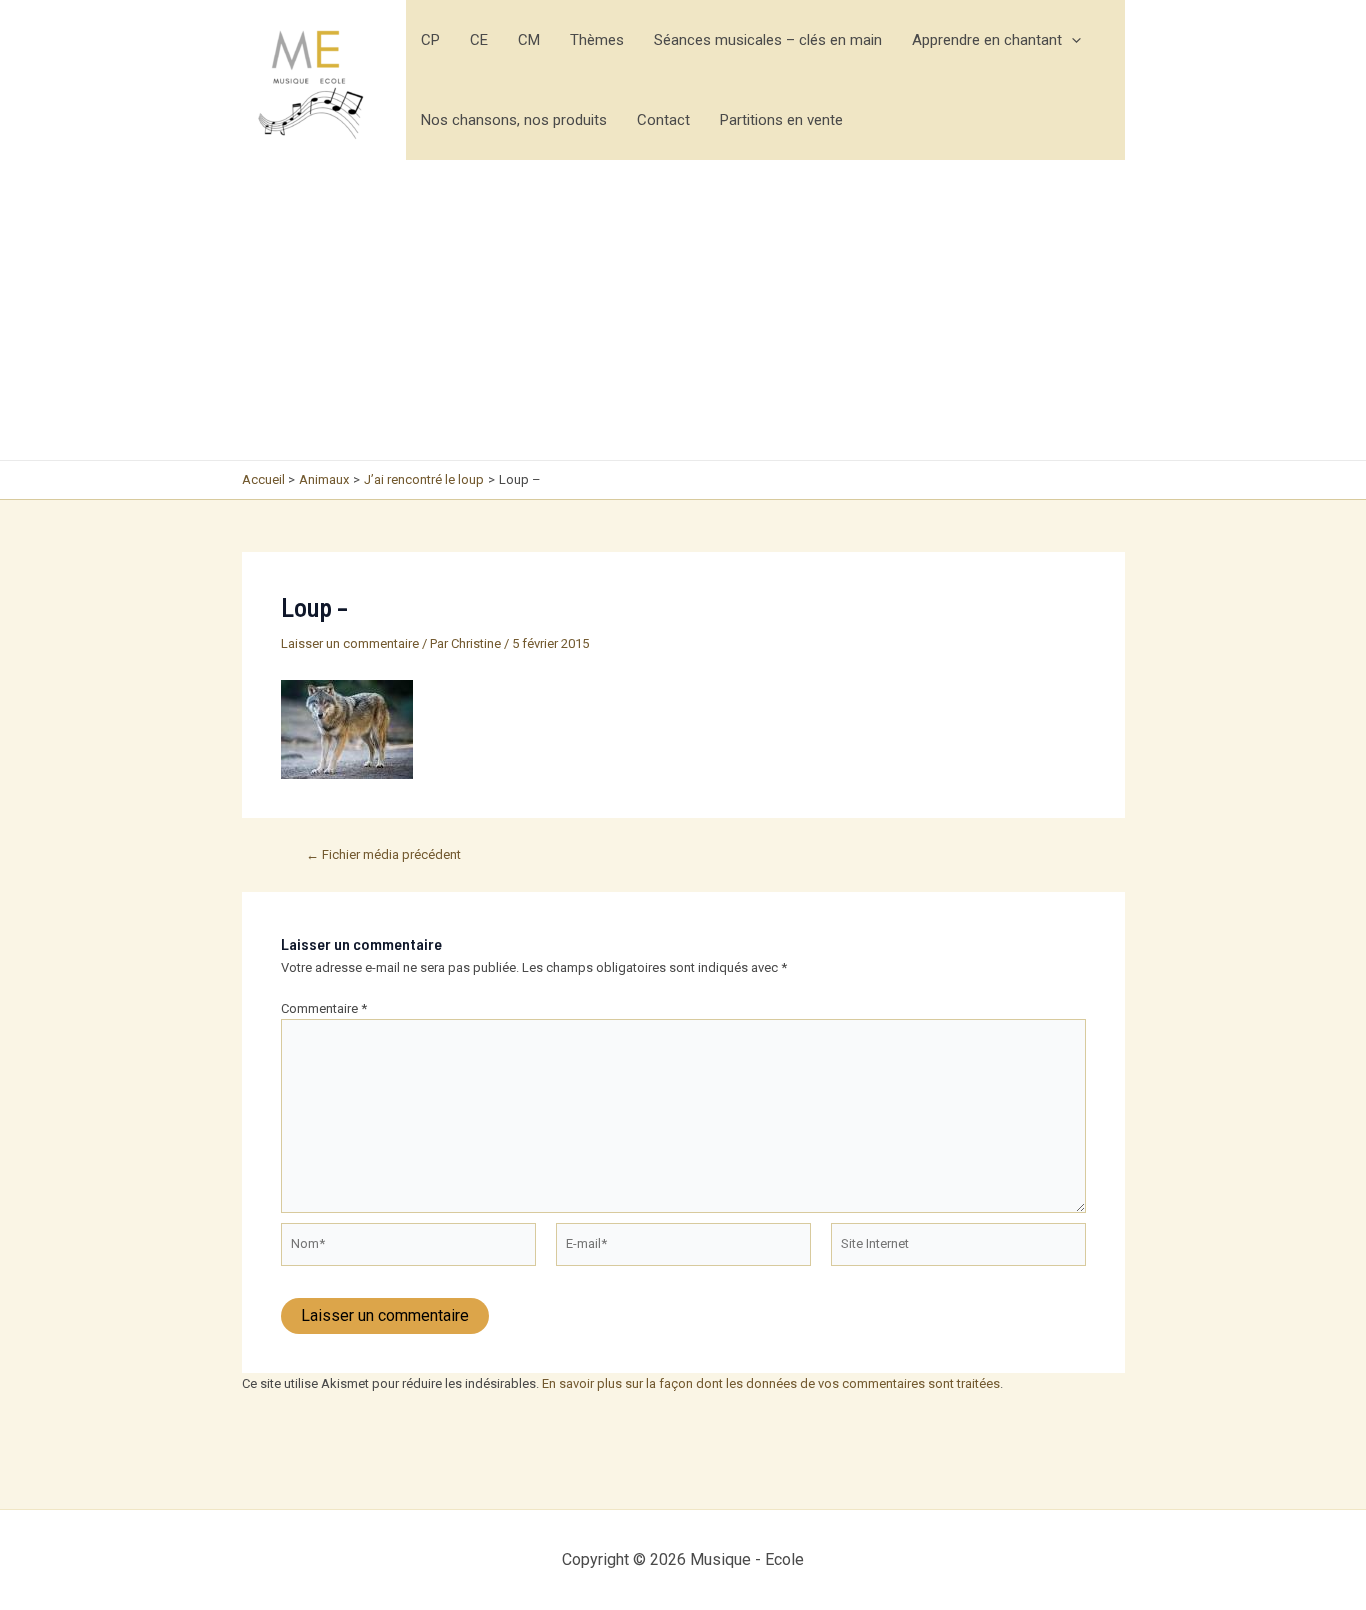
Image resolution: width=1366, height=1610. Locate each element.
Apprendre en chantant (987, 40)
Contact (663, 120)
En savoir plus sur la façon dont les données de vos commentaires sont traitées (771, 1383)
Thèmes (597, 40)
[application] (1071, 40)
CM (529, 40)
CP (430, 40)
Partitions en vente (781, 120)
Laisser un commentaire (350, 643)
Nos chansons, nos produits (514, 120)
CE (479, 40)
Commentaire (324, 1008)
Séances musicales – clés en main (768, 40)
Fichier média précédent (383, 854)
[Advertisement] (683, 310)
